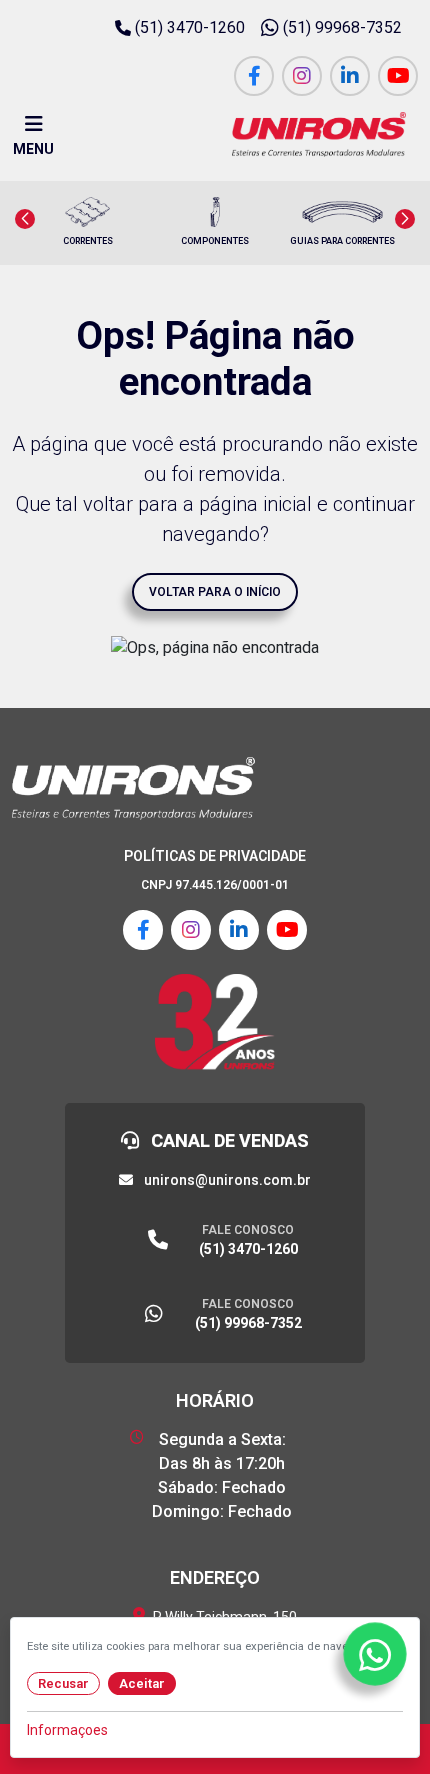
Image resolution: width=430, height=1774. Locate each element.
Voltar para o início (215, 592)
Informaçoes (67, 1730)
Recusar (63, 1683)
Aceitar (142, 1683)
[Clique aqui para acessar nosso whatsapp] (374, 1653)
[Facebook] (254, 76)
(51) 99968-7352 (342, 27)
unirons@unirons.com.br (226, 1180)
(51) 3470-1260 (190, 27)
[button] (25, 219)
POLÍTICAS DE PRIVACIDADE (215, 856)
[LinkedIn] (350, 76)
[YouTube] (398, 76)
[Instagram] (302, 76)
